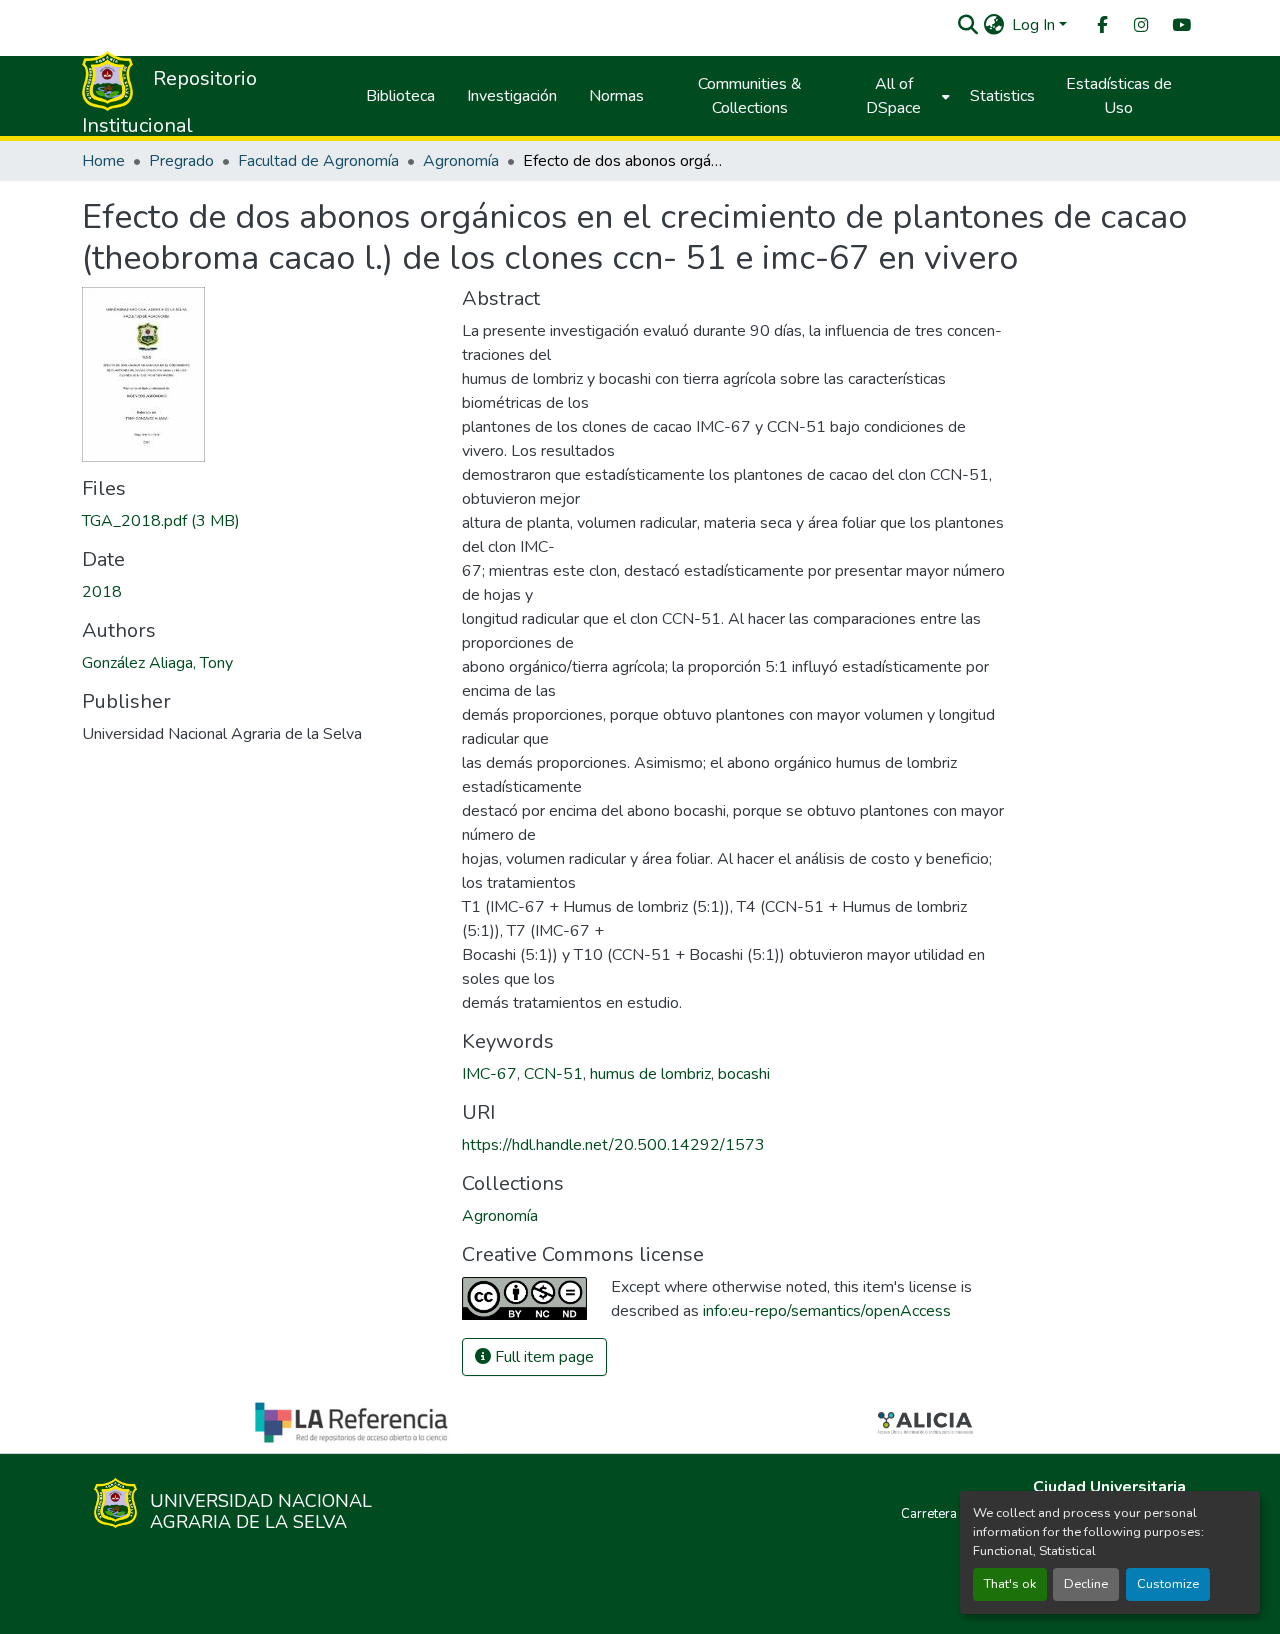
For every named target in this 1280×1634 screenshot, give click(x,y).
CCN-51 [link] (553, 1074)
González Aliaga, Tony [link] (157, 663)
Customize (1168, 1584)
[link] (260, 521)
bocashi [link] (744, 1074)
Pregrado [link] (181, 161)
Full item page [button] (542, 1357)
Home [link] (103, 161)
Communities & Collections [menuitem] (750, 96)
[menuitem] (1101, 25)
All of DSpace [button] (893, 96)
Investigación (512, 96)
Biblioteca (400, 96)
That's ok (1010, 1584)
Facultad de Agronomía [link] (318, 161)
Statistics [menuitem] (1002, 96)
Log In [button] (1035, 25)
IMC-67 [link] (489, 1074)
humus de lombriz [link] (650, 1074)
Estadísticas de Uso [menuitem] (1119, 96)
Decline (1086, 1584)
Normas (616, 96)
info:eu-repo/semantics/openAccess (827, 1311)
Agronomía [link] (461, 161)
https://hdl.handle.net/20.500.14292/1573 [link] (613, 1145)
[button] (967, 25)
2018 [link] (102, 592)
